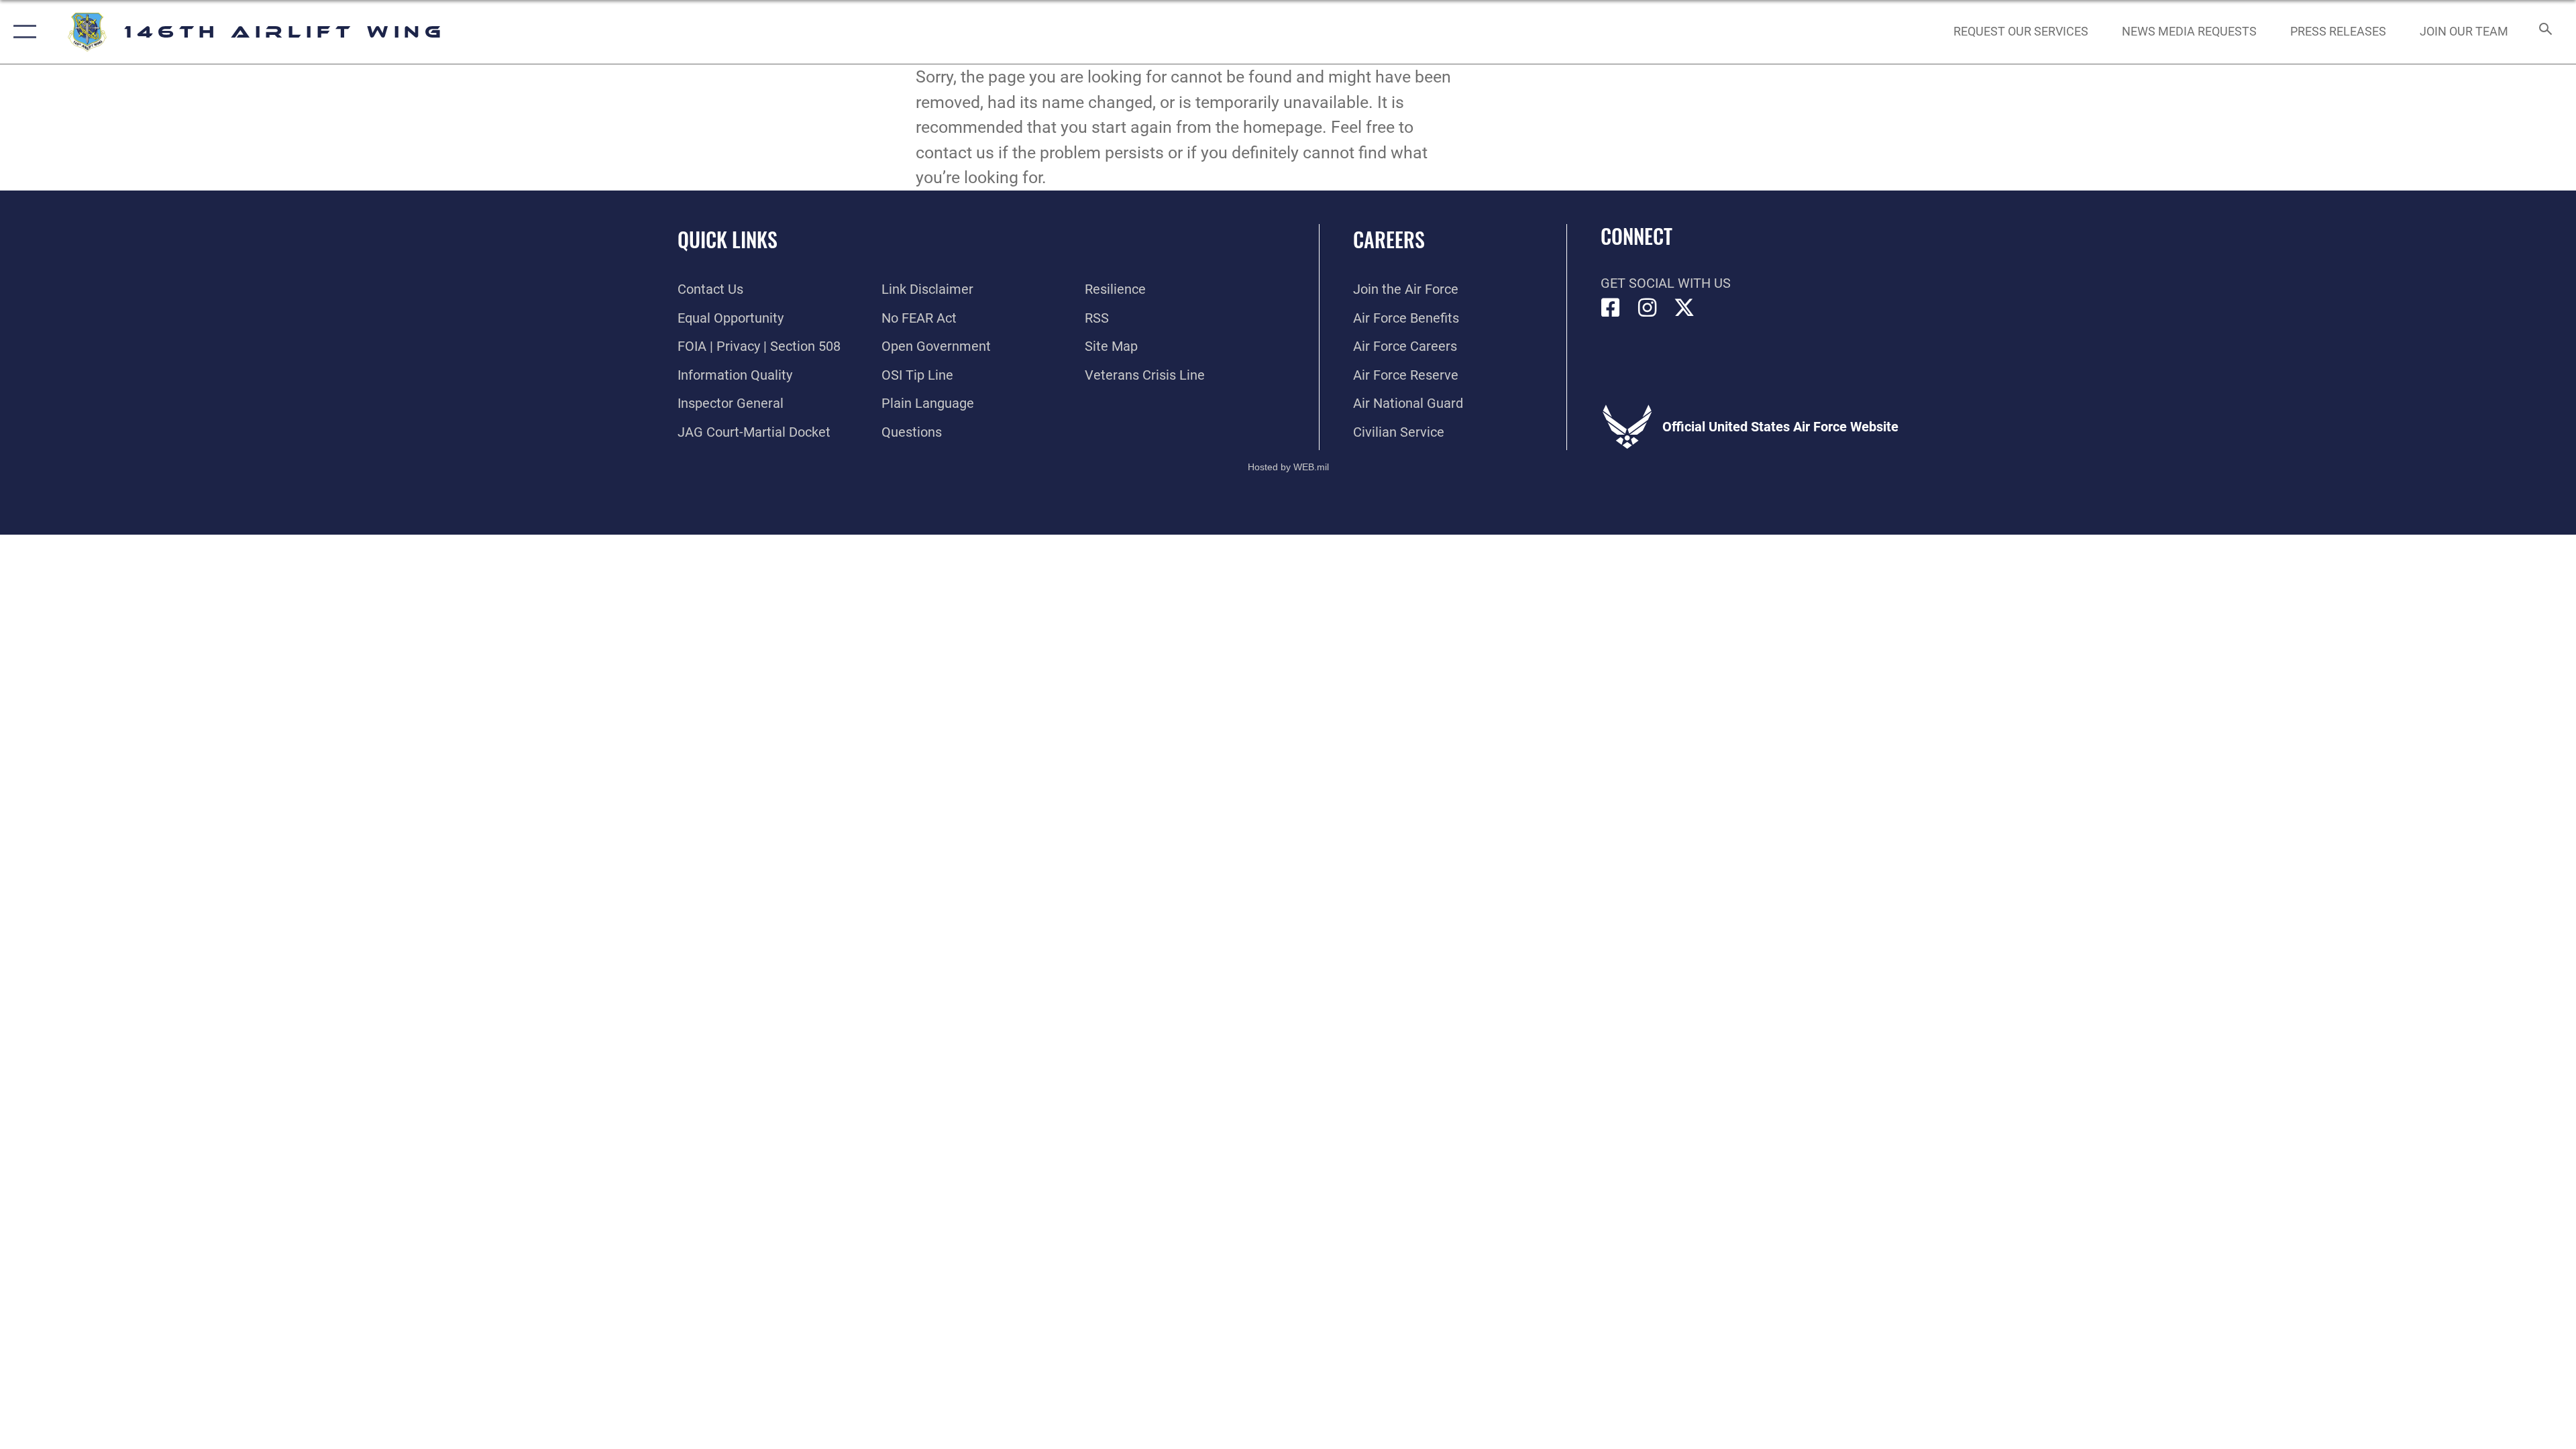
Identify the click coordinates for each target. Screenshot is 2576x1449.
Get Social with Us (1666, 283)
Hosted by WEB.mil (1288, 467)
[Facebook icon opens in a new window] (1611, 308)
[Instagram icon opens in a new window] (1648, 308)
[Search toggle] (2544, 32)
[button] (22, 32)
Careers (1389, 239)
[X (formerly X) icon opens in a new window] (1684, 308)
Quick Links (728, 239)
